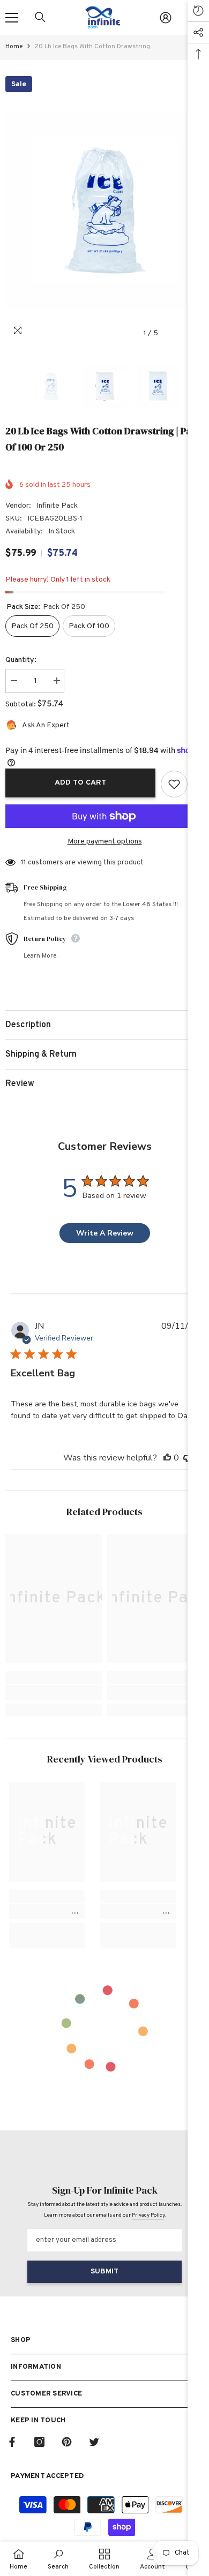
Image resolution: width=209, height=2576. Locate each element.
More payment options (105, 842)
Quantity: (21, 660)
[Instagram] (39, 2442)
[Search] (40, 17)
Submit (104, 2272)
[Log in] (166, 18)
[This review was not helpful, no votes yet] (187, 1458)
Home (14, 47)
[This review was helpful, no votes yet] (167, 1458)
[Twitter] (94, 2442)
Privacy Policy (148, 2215)
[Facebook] (12, 2442)
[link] (54, 1692)
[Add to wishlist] (174, 784)
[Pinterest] (67, 2442)
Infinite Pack (57, 506)
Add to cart (83, 783)
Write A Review (105, 1233)
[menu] (12, 18)
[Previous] (173, 333)
